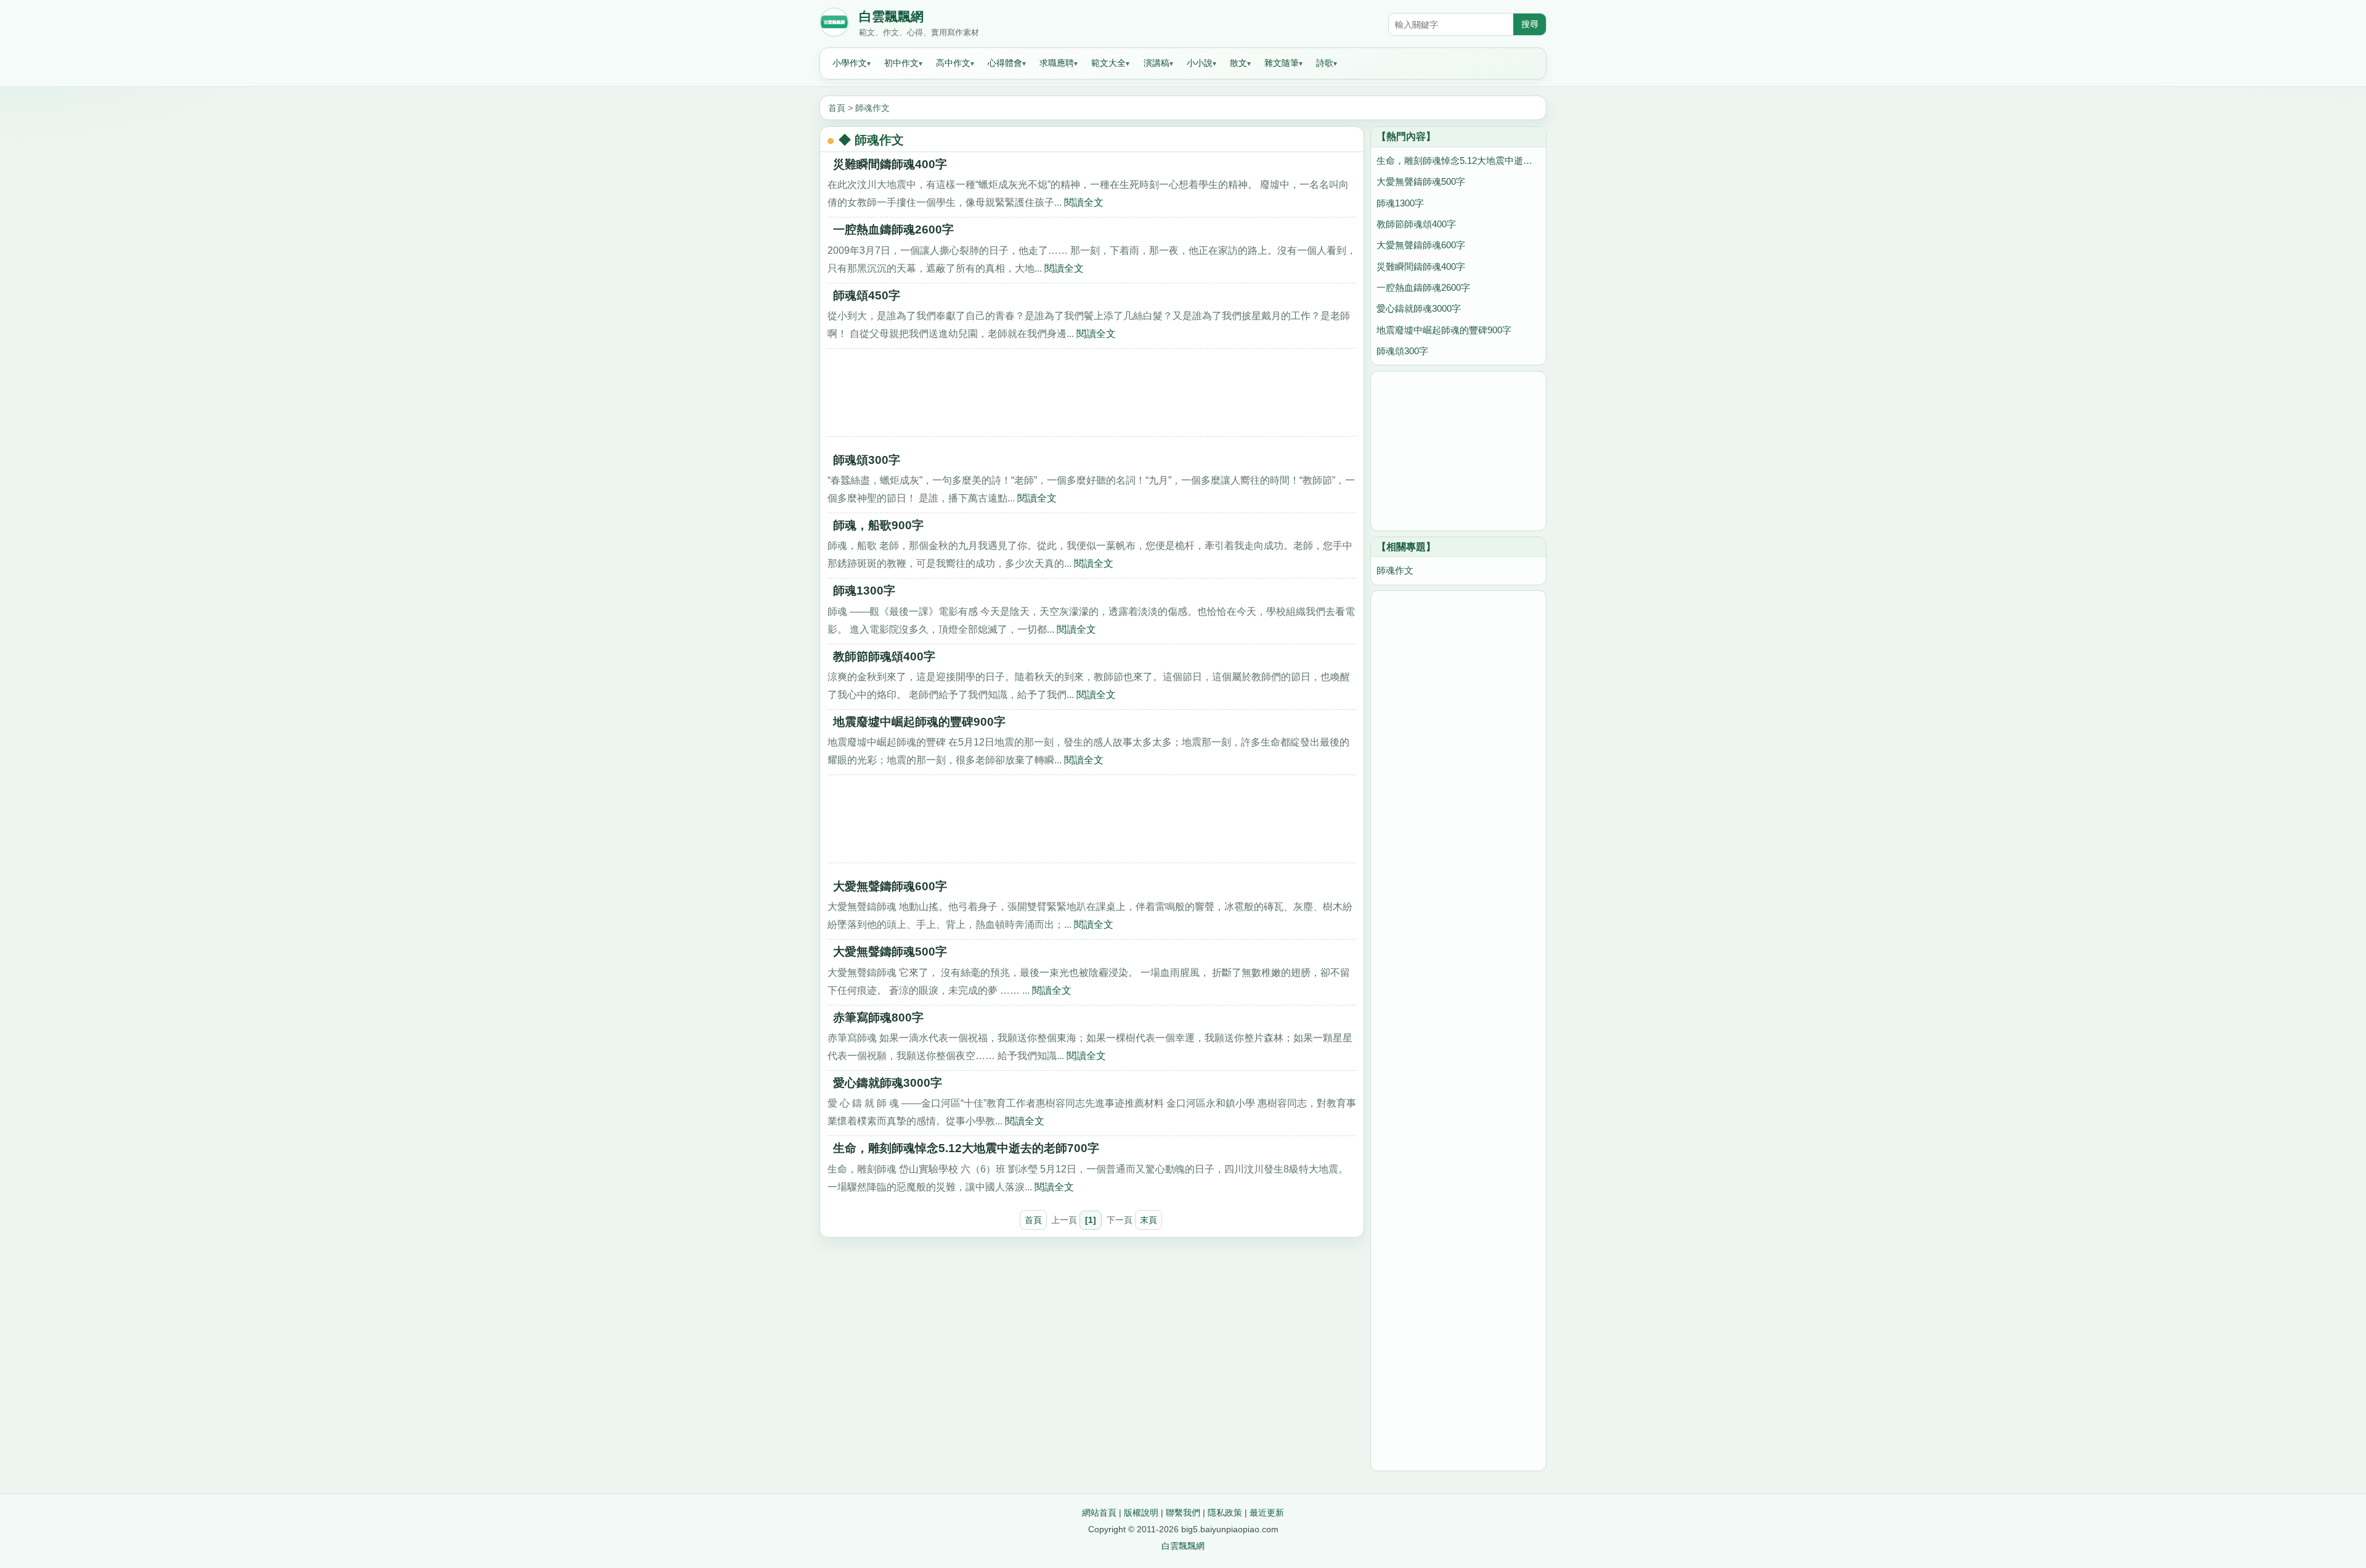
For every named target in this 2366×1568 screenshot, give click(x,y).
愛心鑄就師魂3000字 (888, 1083)
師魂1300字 (864, 591)
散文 (1238, 63)
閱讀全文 (1084, 202)
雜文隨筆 (1282, 63)
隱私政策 (1225, 1513)
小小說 (1200, 63)
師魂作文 (872, 108)
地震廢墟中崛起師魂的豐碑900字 (919, 722)
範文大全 (1108, 63)
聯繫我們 (1183, 1513)
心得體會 (1005, 63)
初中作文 (901, 63)
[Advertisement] (1092, 397)
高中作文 (953, 63)
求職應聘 (1057, 63)
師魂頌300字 (867, 460)
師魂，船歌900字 (878, 525)
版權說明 (1141, 1513)
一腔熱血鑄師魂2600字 (893, 230)
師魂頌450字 (867, 295)
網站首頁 (1099, 1513)
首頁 (837, 108)
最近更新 (1267, 1513)
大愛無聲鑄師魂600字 (890, 886)
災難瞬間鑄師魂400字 (890, 164)
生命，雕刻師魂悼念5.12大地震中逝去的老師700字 (966, 1148)
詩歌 (1325, 63)
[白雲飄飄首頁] (834, 25)
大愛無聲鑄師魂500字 (890, 952)
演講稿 (1157, 63)
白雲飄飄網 (891, 17)
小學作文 (850, 63)
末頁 (1148, 1220)
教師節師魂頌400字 (884, 656)
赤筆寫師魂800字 (878, 1018)
